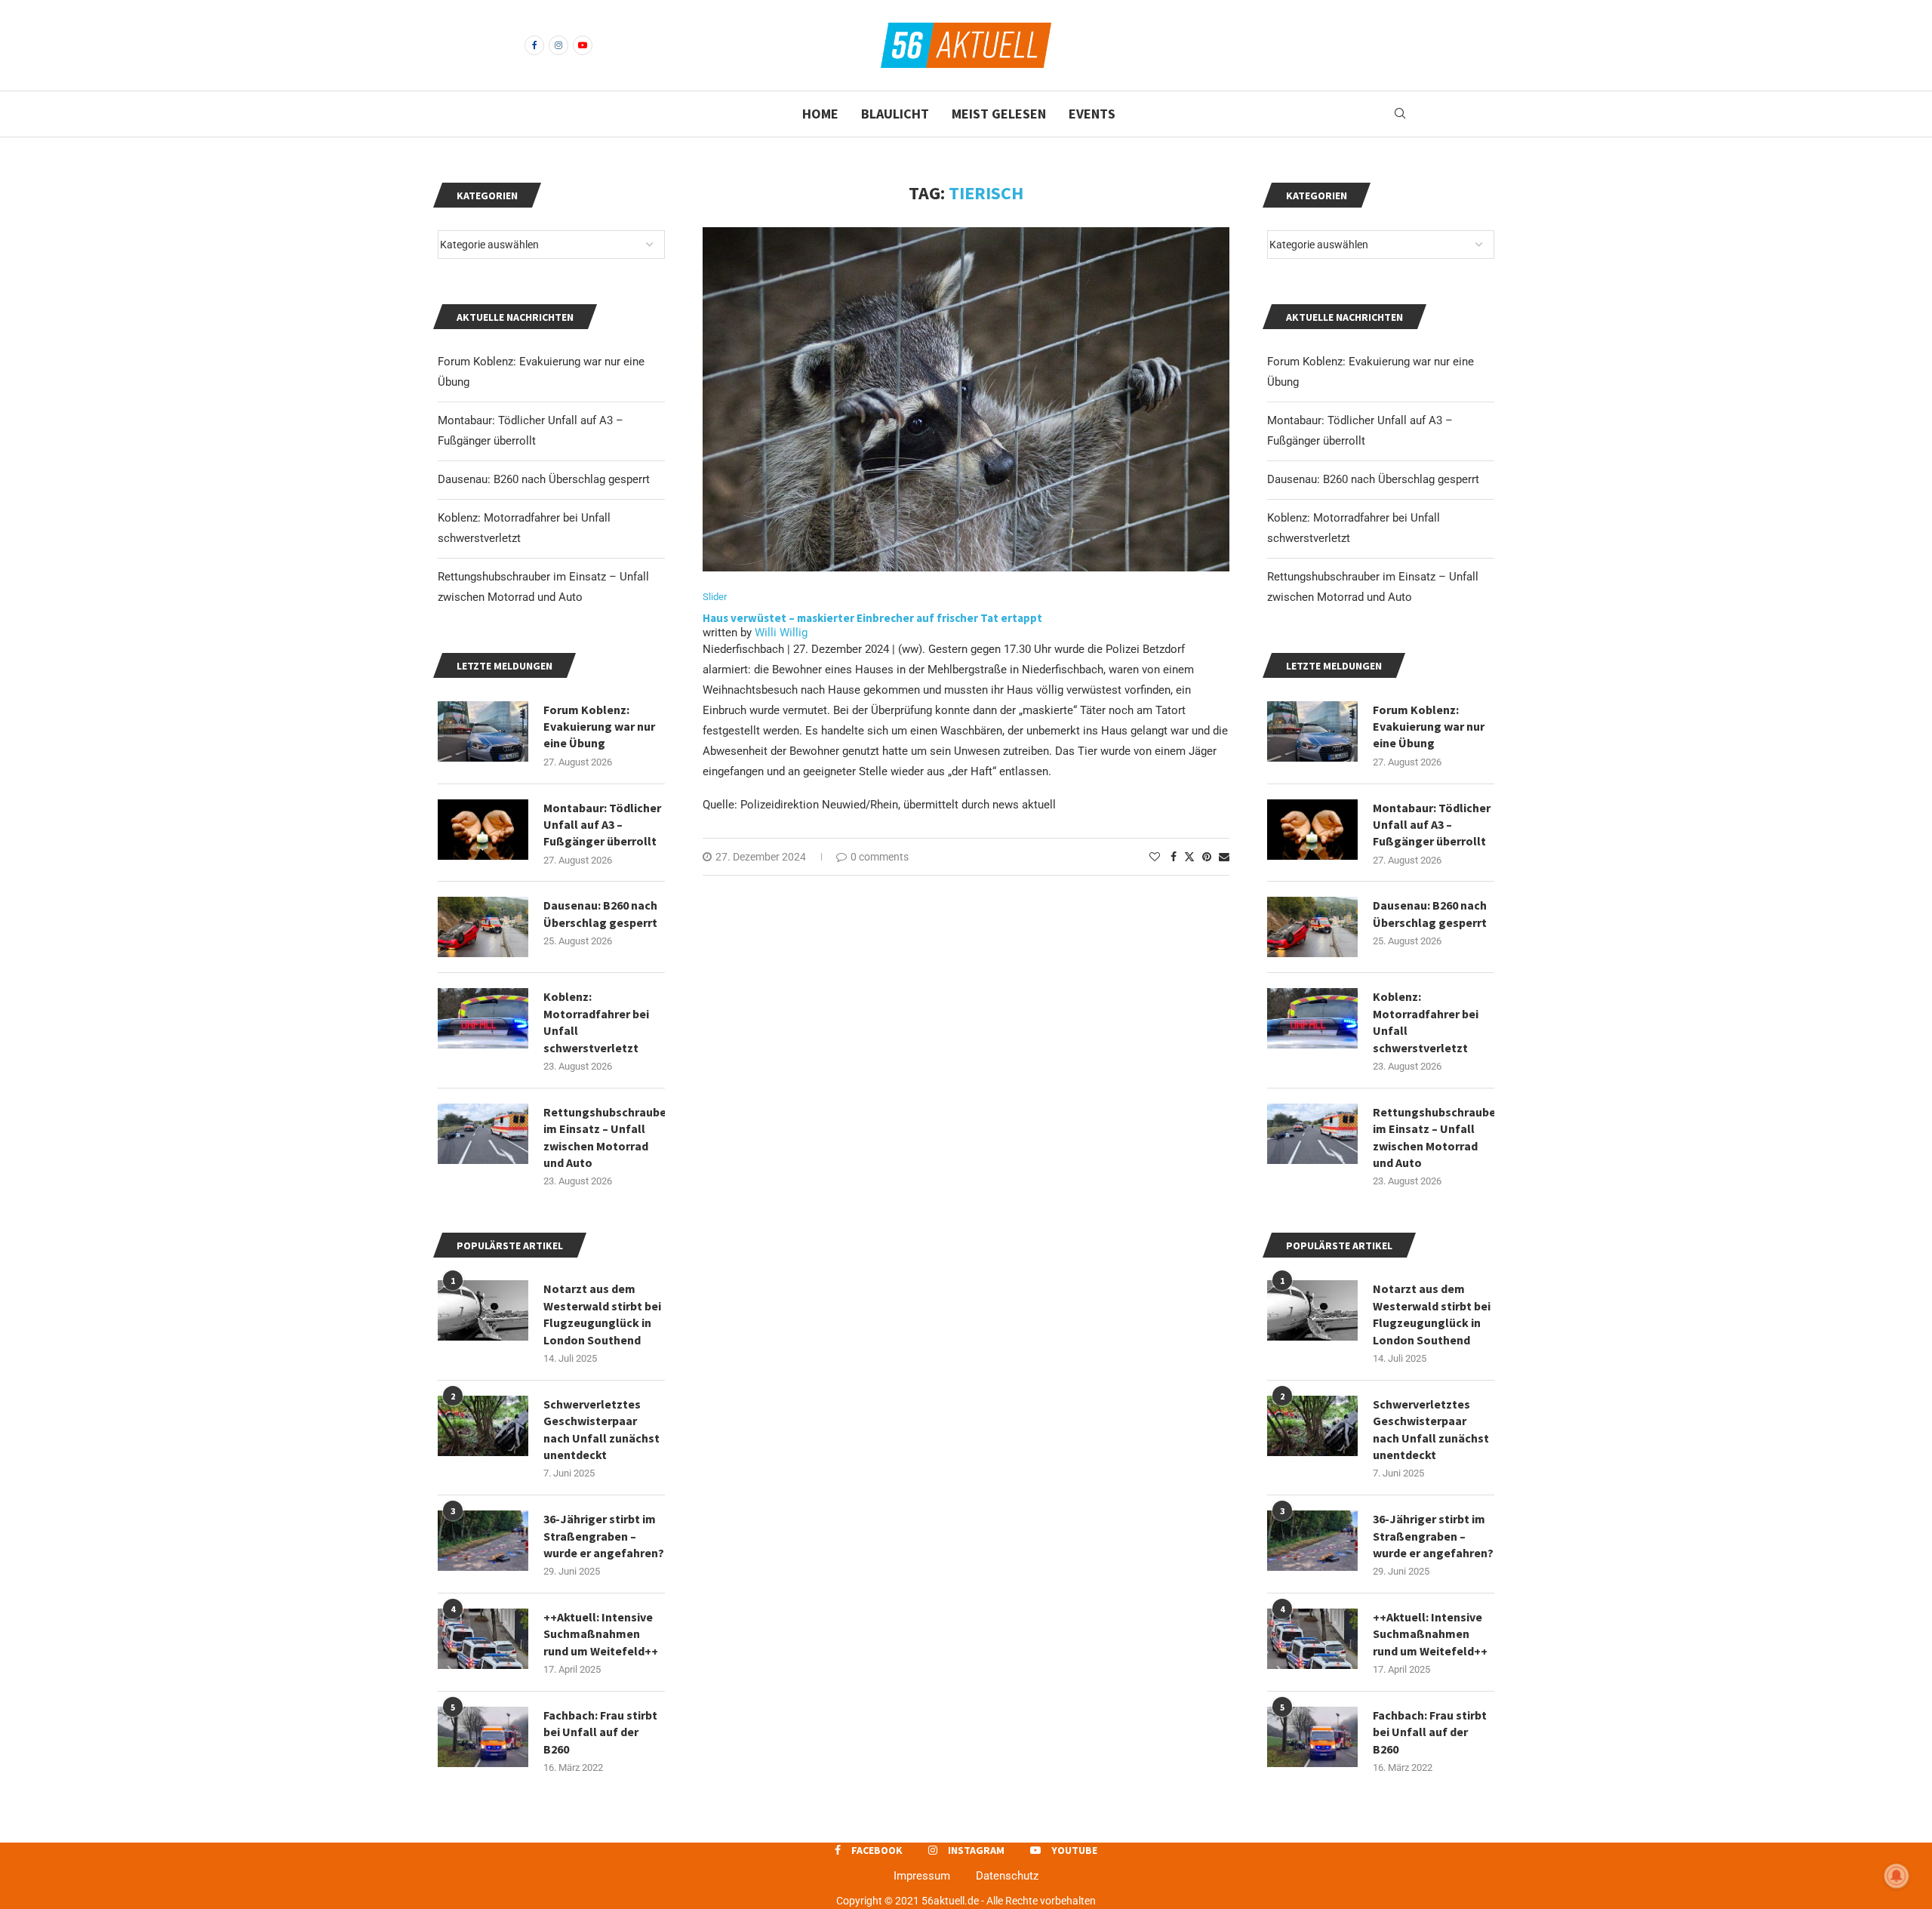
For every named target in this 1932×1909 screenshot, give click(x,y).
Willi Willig (781, 633)
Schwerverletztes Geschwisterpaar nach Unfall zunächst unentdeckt (1431, 1429)
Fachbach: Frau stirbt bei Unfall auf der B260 (1430, 1732)
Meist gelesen (999, 114)
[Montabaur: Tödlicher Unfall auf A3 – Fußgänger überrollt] (1312, 830)
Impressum (922, 1876)
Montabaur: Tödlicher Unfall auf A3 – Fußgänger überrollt (1432, 825)
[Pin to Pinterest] (1207, 857)
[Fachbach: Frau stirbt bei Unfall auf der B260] (1312, 1737)
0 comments (880, 857)
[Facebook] (534, 45)
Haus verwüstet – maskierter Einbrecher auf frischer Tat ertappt (872, 618)
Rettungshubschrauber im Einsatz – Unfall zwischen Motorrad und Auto (1434, 1137)
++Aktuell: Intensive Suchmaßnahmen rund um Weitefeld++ (1430, 1634)
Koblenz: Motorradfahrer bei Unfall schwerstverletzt (1426, 1022)
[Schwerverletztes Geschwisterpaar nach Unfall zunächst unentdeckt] (1312, 1426)
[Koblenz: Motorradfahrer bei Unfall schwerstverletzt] (1312, 1018)
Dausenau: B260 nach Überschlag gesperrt (1373, 479)
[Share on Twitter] (1189, 856)
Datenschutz (1007, 1876)
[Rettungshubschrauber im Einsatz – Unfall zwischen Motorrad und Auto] (1312, 1134)
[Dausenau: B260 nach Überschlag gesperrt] (1312, 927)
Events (1092, 114)
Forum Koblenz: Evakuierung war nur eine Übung (1429, 727)
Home (820, 114)
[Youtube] (583, 45)
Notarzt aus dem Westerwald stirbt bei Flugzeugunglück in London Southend (1432, 1314)
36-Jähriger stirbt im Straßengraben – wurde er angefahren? (1433, 1536)
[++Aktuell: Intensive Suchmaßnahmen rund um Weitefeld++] (1312, 1639)
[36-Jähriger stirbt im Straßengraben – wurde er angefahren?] (1312, 1541)
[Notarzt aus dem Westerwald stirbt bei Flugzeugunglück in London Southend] (1312, 1310)
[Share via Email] (1224, 857)
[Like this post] (1155, 857)
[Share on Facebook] (1174, 857)
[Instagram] (558, 45)
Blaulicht (895, 114)
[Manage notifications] (1897, 1876)
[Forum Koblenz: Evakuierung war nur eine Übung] (1312, 731)
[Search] (1400, 114)
